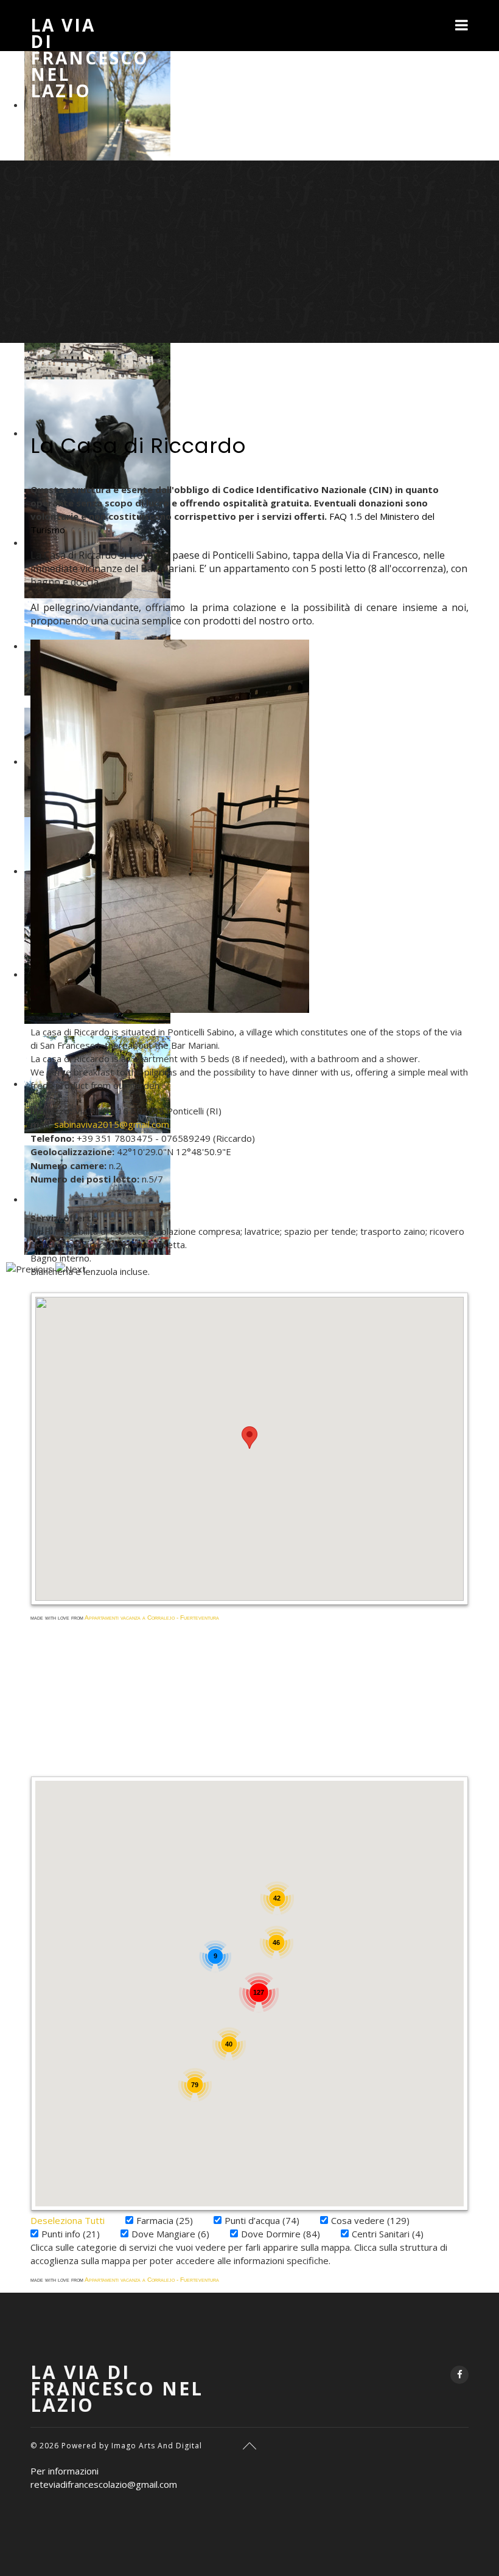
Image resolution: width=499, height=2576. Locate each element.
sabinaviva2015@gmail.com (112, 1124)
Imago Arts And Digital (157, 2446)
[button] (249, 1438)
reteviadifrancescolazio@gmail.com (104, 2484)
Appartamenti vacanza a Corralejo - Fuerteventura (152, 1618)
